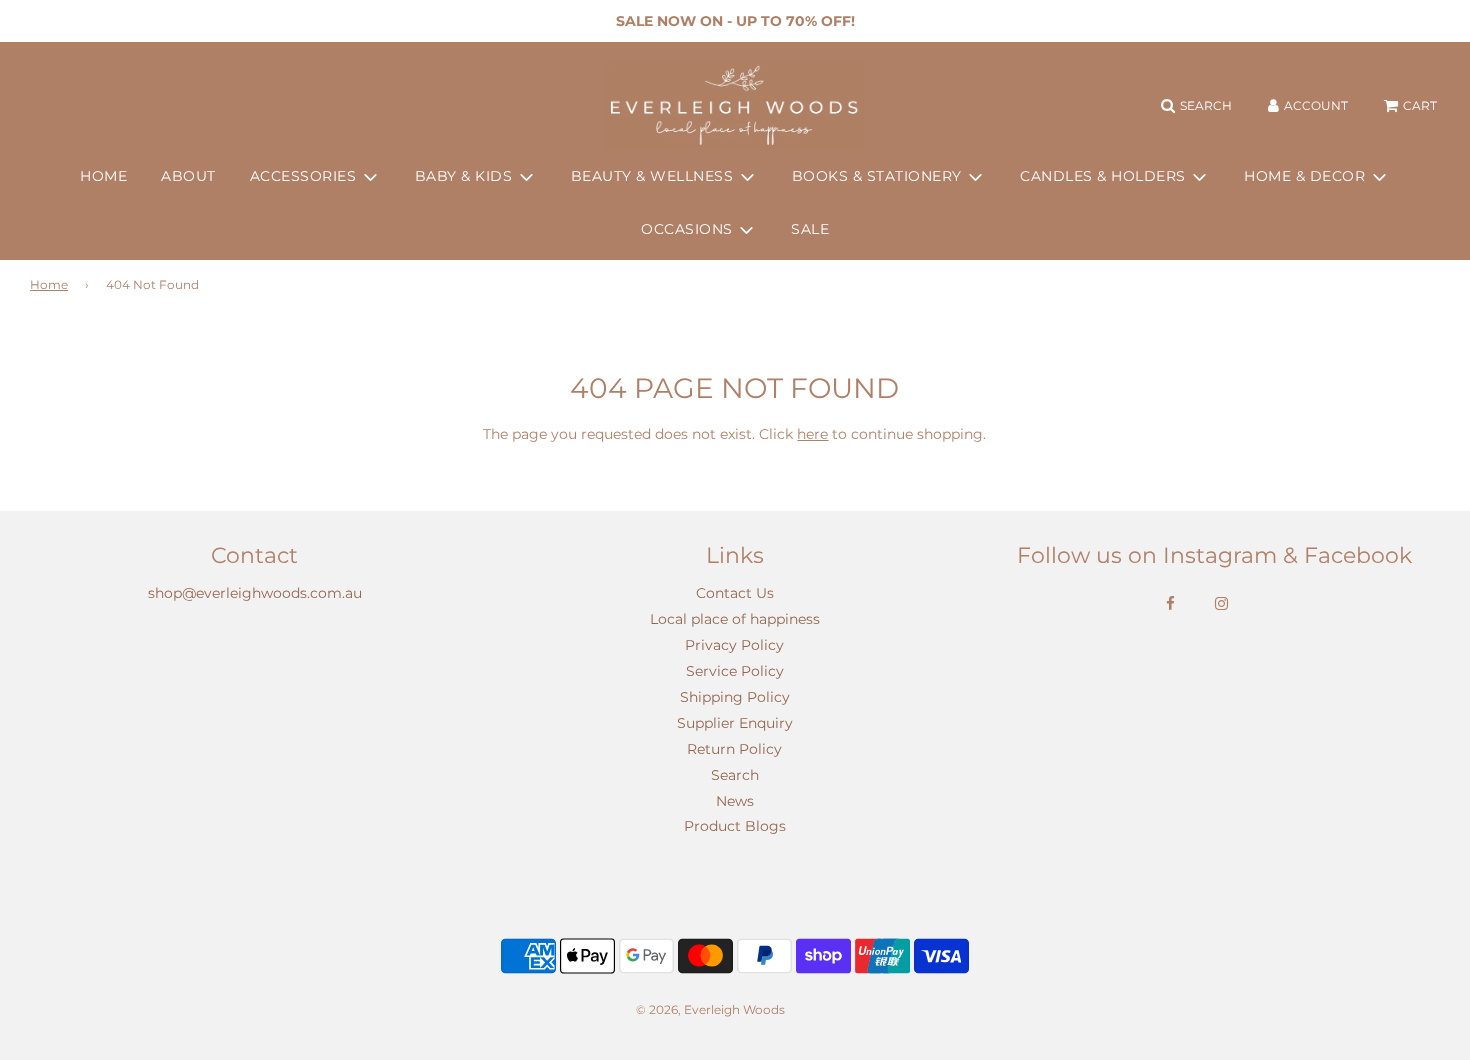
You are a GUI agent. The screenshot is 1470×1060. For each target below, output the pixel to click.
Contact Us (735, 593)
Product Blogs (735, 826)
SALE (810, 229)
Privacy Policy (734, 645)
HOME (103, 176)
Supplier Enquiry (735, 723)
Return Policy (734, 749)
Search (735, 775)
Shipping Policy (735, 697)
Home (49, 284)
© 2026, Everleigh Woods (710, 1009)
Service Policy (735, 671)
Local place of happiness (735, 619)
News (735, 801)
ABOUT (188, 176)
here (812, 434)
